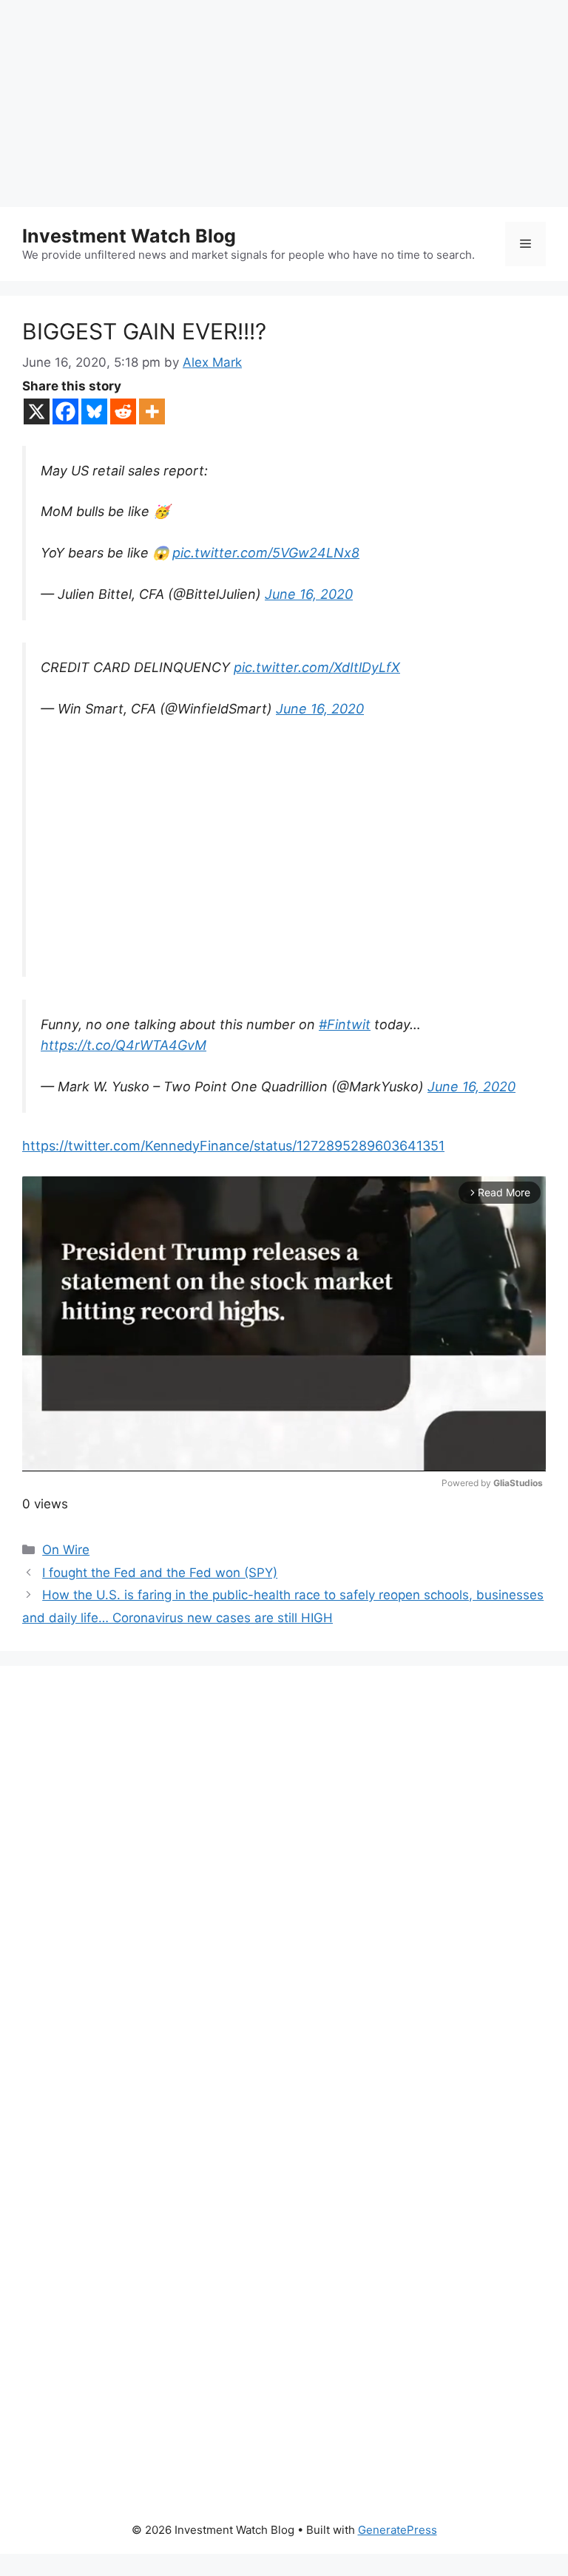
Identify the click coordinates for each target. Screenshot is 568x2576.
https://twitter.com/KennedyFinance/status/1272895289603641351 (233, 1146)
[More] (152, 411)
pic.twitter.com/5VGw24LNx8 (266, 553)
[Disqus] (284, 1892)
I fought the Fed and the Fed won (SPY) (160, 1573)
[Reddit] (123, 411)
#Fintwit (345, 1024)
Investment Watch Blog (129, 236)
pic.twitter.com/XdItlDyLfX (317, 667)
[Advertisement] (284, 104)
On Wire (66, 1550)
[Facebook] (65, 411)
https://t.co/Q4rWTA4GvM (124, 1045)
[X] (37, 411)
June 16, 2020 (309, 594)
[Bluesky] (94, 411)
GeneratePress (398, 2530)
